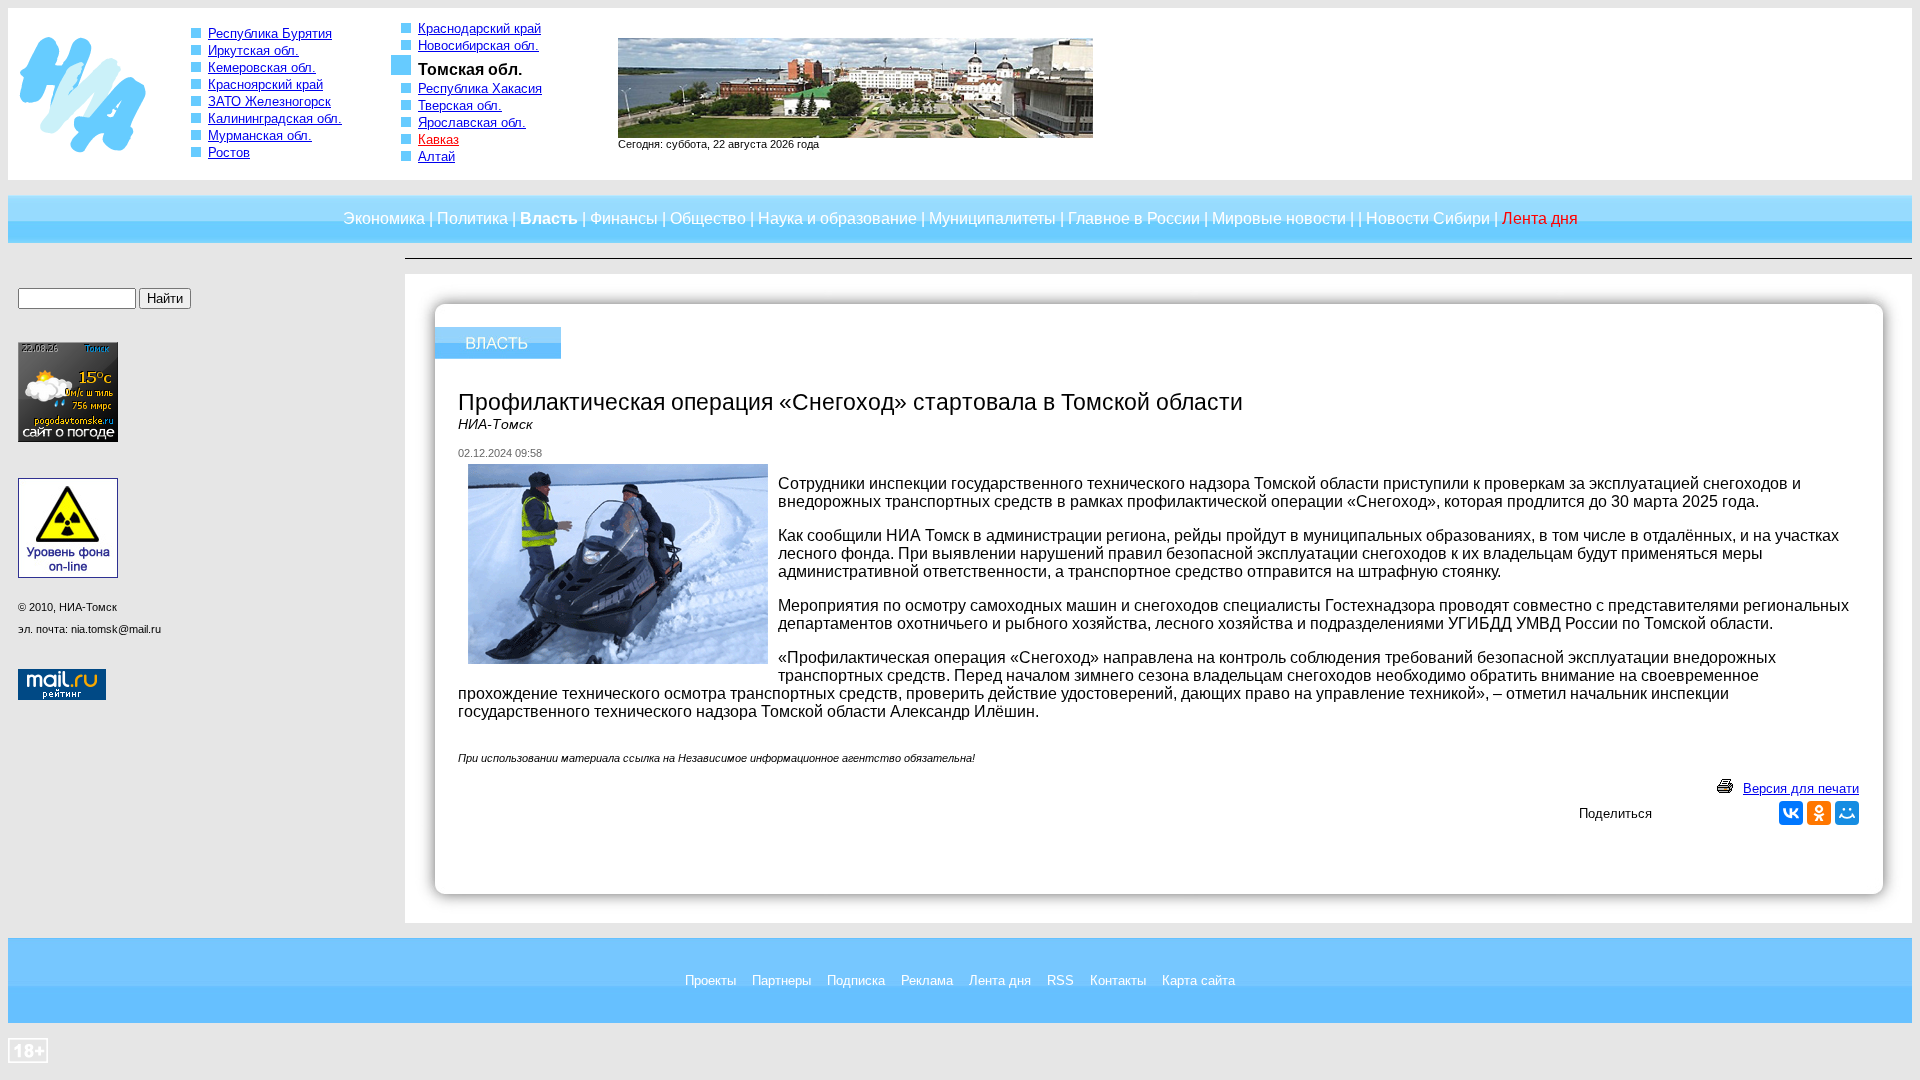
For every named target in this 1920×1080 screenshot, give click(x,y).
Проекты (710, 980)
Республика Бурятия (270, 33)
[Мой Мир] (1847, 813)
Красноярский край (265, 84)
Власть (549, 218)
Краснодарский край (479, 28)
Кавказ (438, 139)
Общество (708, 218)
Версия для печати (1801, 788)
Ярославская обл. (472, 122)
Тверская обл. (460, 105)
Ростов (229, 152)
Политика (472, 218)
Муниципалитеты (992, 218)
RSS (1060, 980)
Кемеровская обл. (262, 67)
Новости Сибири (1428, 218)
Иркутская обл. (253, 50)
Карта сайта (1198, 980)
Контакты (1118, 980)
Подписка (856, 980)
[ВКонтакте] (1791, 813)
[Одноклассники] (1819, 813)
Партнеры (781, 980)
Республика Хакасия (480, 88)
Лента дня (1000, 980)
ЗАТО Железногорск (269, 101)
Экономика (384, 218)
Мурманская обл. (260, 135)
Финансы (624, 218)
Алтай (436, 156)
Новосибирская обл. (478, 45)
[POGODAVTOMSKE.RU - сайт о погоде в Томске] (68, 438)
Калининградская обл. (275, 118)
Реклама (927, 980)
